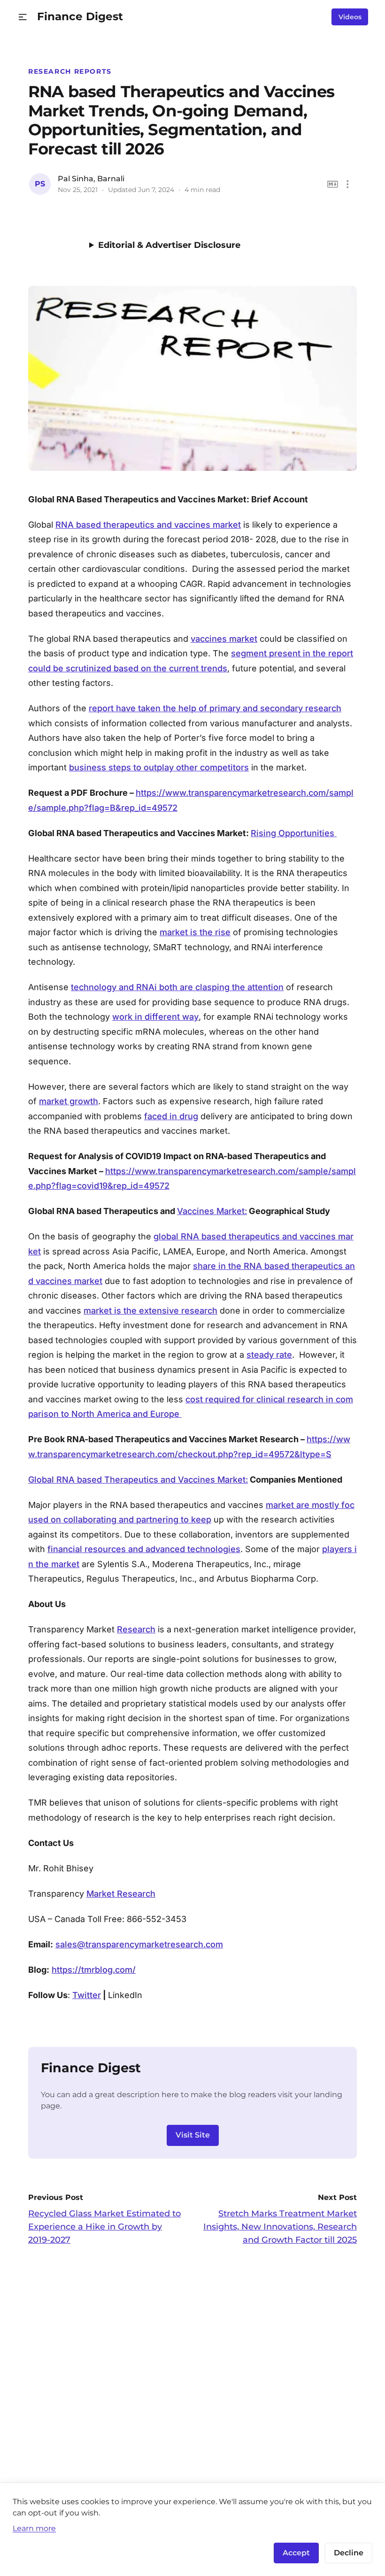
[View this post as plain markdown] (333, 184)
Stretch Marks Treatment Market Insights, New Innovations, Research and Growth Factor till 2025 (280, 2227)
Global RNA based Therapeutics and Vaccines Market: (138, 1480)
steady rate (269, 1355)
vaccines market (224, 639)
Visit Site (193, 2135)
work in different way (155, 1017)
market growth (69, 1101)
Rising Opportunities (294, 833)
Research (136, 1629)
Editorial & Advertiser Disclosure (169, 245)
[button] (23, 17)
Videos (350, 17)
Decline (349, 2553)
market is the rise (195, 932)
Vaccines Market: (212, 1211)
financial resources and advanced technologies (144, 1549)
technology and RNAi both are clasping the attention (177, 987)
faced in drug (171, 1116)
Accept (296, 2553)
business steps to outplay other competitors (159, 767)
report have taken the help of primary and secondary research (215, 708)
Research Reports (70, 71)
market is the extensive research (150, 1311)
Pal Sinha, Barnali (91, 179)
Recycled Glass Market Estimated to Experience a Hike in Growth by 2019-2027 (104, 2227)
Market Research (121, 1894)
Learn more (34, 2528)
